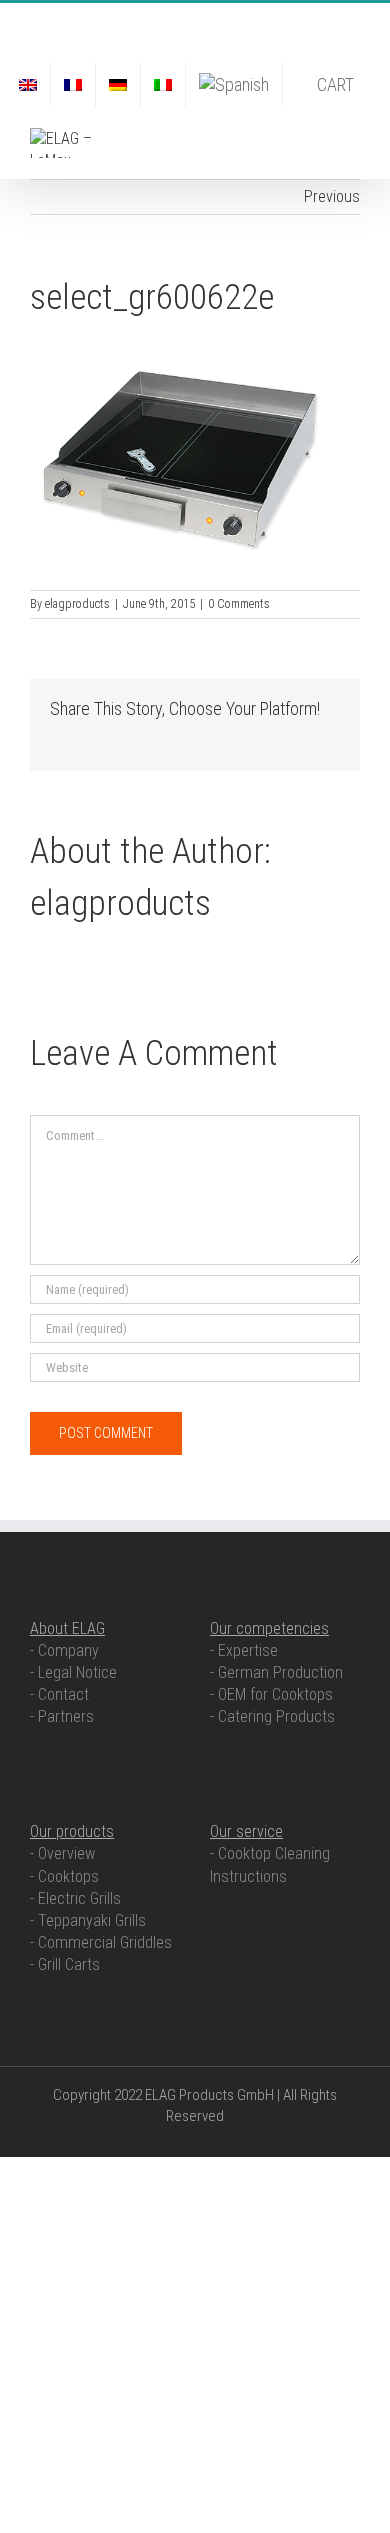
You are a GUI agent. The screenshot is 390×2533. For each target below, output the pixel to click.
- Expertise (244, 1650)
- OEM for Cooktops (271, 1694)
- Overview (62, 1853)
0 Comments (239, 604)
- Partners (62, 1716)
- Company (64, 1650)
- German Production (276, 1672)
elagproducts (77, 604)
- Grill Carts (65, 1964)
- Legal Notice (73, 1672)
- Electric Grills (75, 1898)
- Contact (59, 1694)
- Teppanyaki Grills (88, 1920)
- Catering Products (272, 1716)
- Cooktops (64, 1876)
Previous (332, 196)
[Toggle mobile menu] (352, 138)
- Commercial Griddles (101, 1942)
